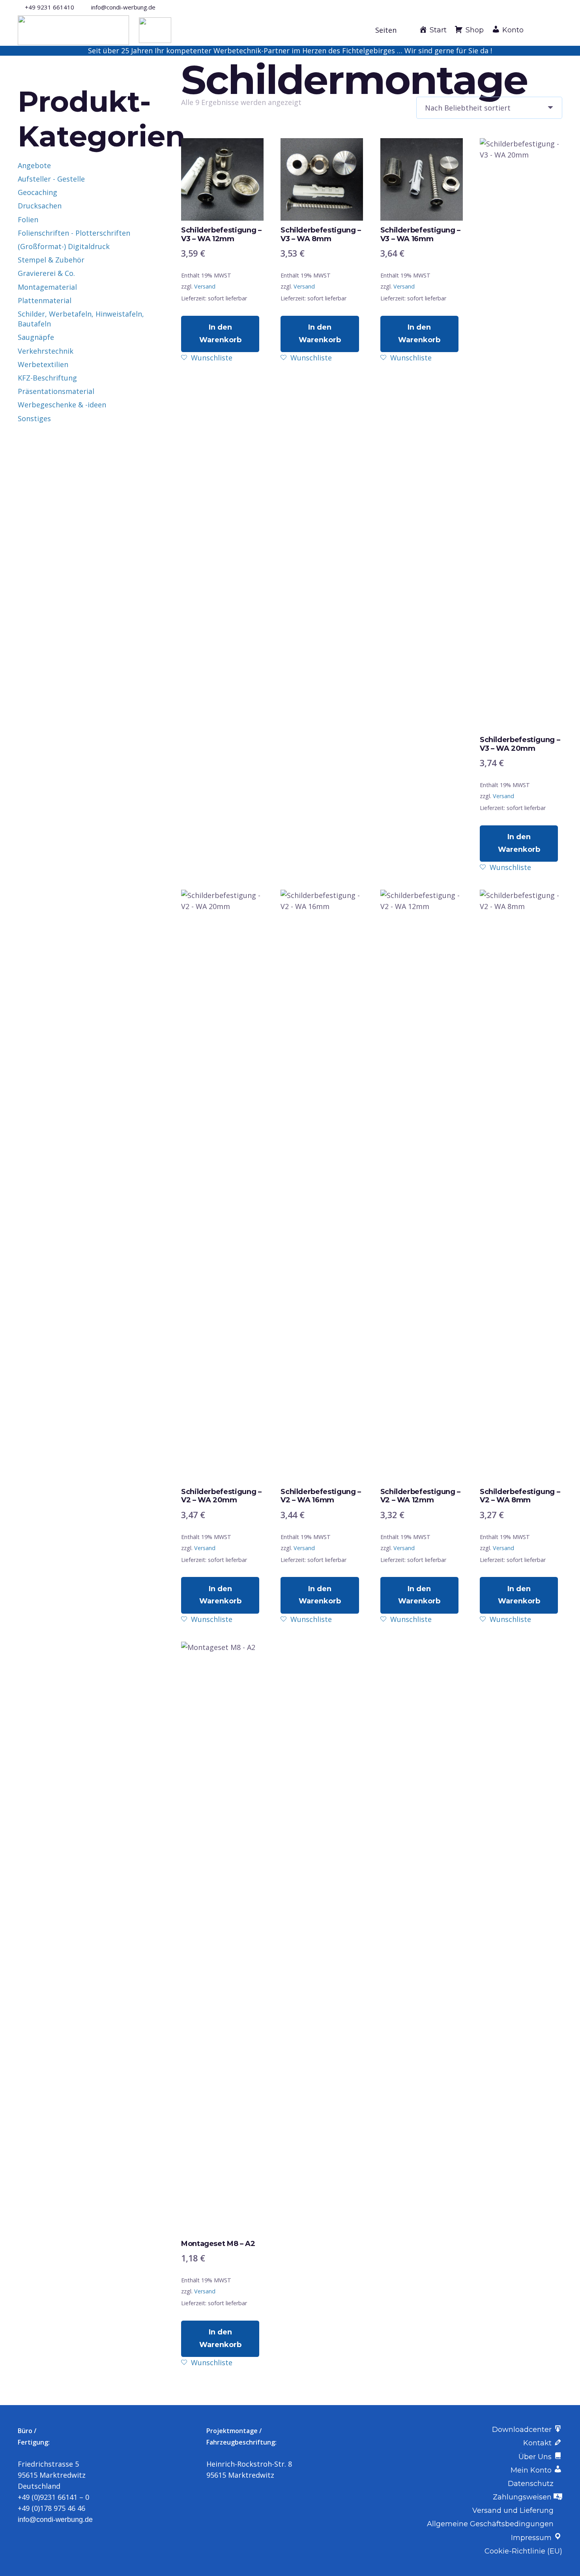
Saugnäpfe (36, 337)
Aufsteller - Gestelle (51, 179)
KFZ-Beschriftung (47, 378)
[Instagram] (559, 7)
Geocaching (37, 192)
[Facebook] (546, 7)
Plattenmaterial (45, 300)
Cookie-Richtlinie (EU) (523, 2551)
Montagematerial (47, 287)
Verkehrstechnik (46, 351)
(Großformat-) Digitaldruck (64, 246)
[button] (390, 30)
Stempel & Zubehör (51, 260)
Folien (28, 219)
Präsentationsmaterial (56, 391)
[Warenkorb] (554, 30)
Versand (205, 286)
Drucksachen (40, 206)
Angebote (34, 165)
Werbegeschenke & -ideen (62, 405)
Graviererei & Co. (46, 273)
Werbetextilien (43, 364)
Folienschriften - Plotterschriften (74, 233)
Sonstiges (34, 418)
